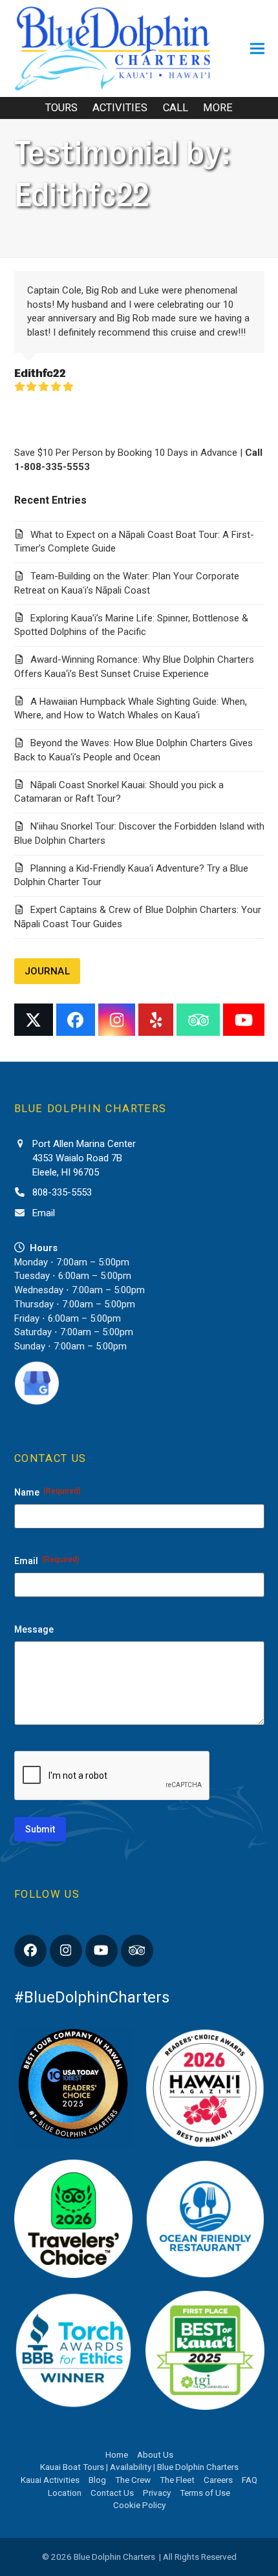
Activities (120, 108)
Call (176, 108)
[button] (257, 49)
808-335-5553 (62, 1192)
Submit (40, 1829)
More (218, 108)
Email (44, 1213)
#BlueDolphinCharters (92, 1997)
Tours (61, 108)
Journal (47, 971)
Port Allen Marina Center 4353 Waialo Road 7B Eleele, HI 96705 (84, 1158)
